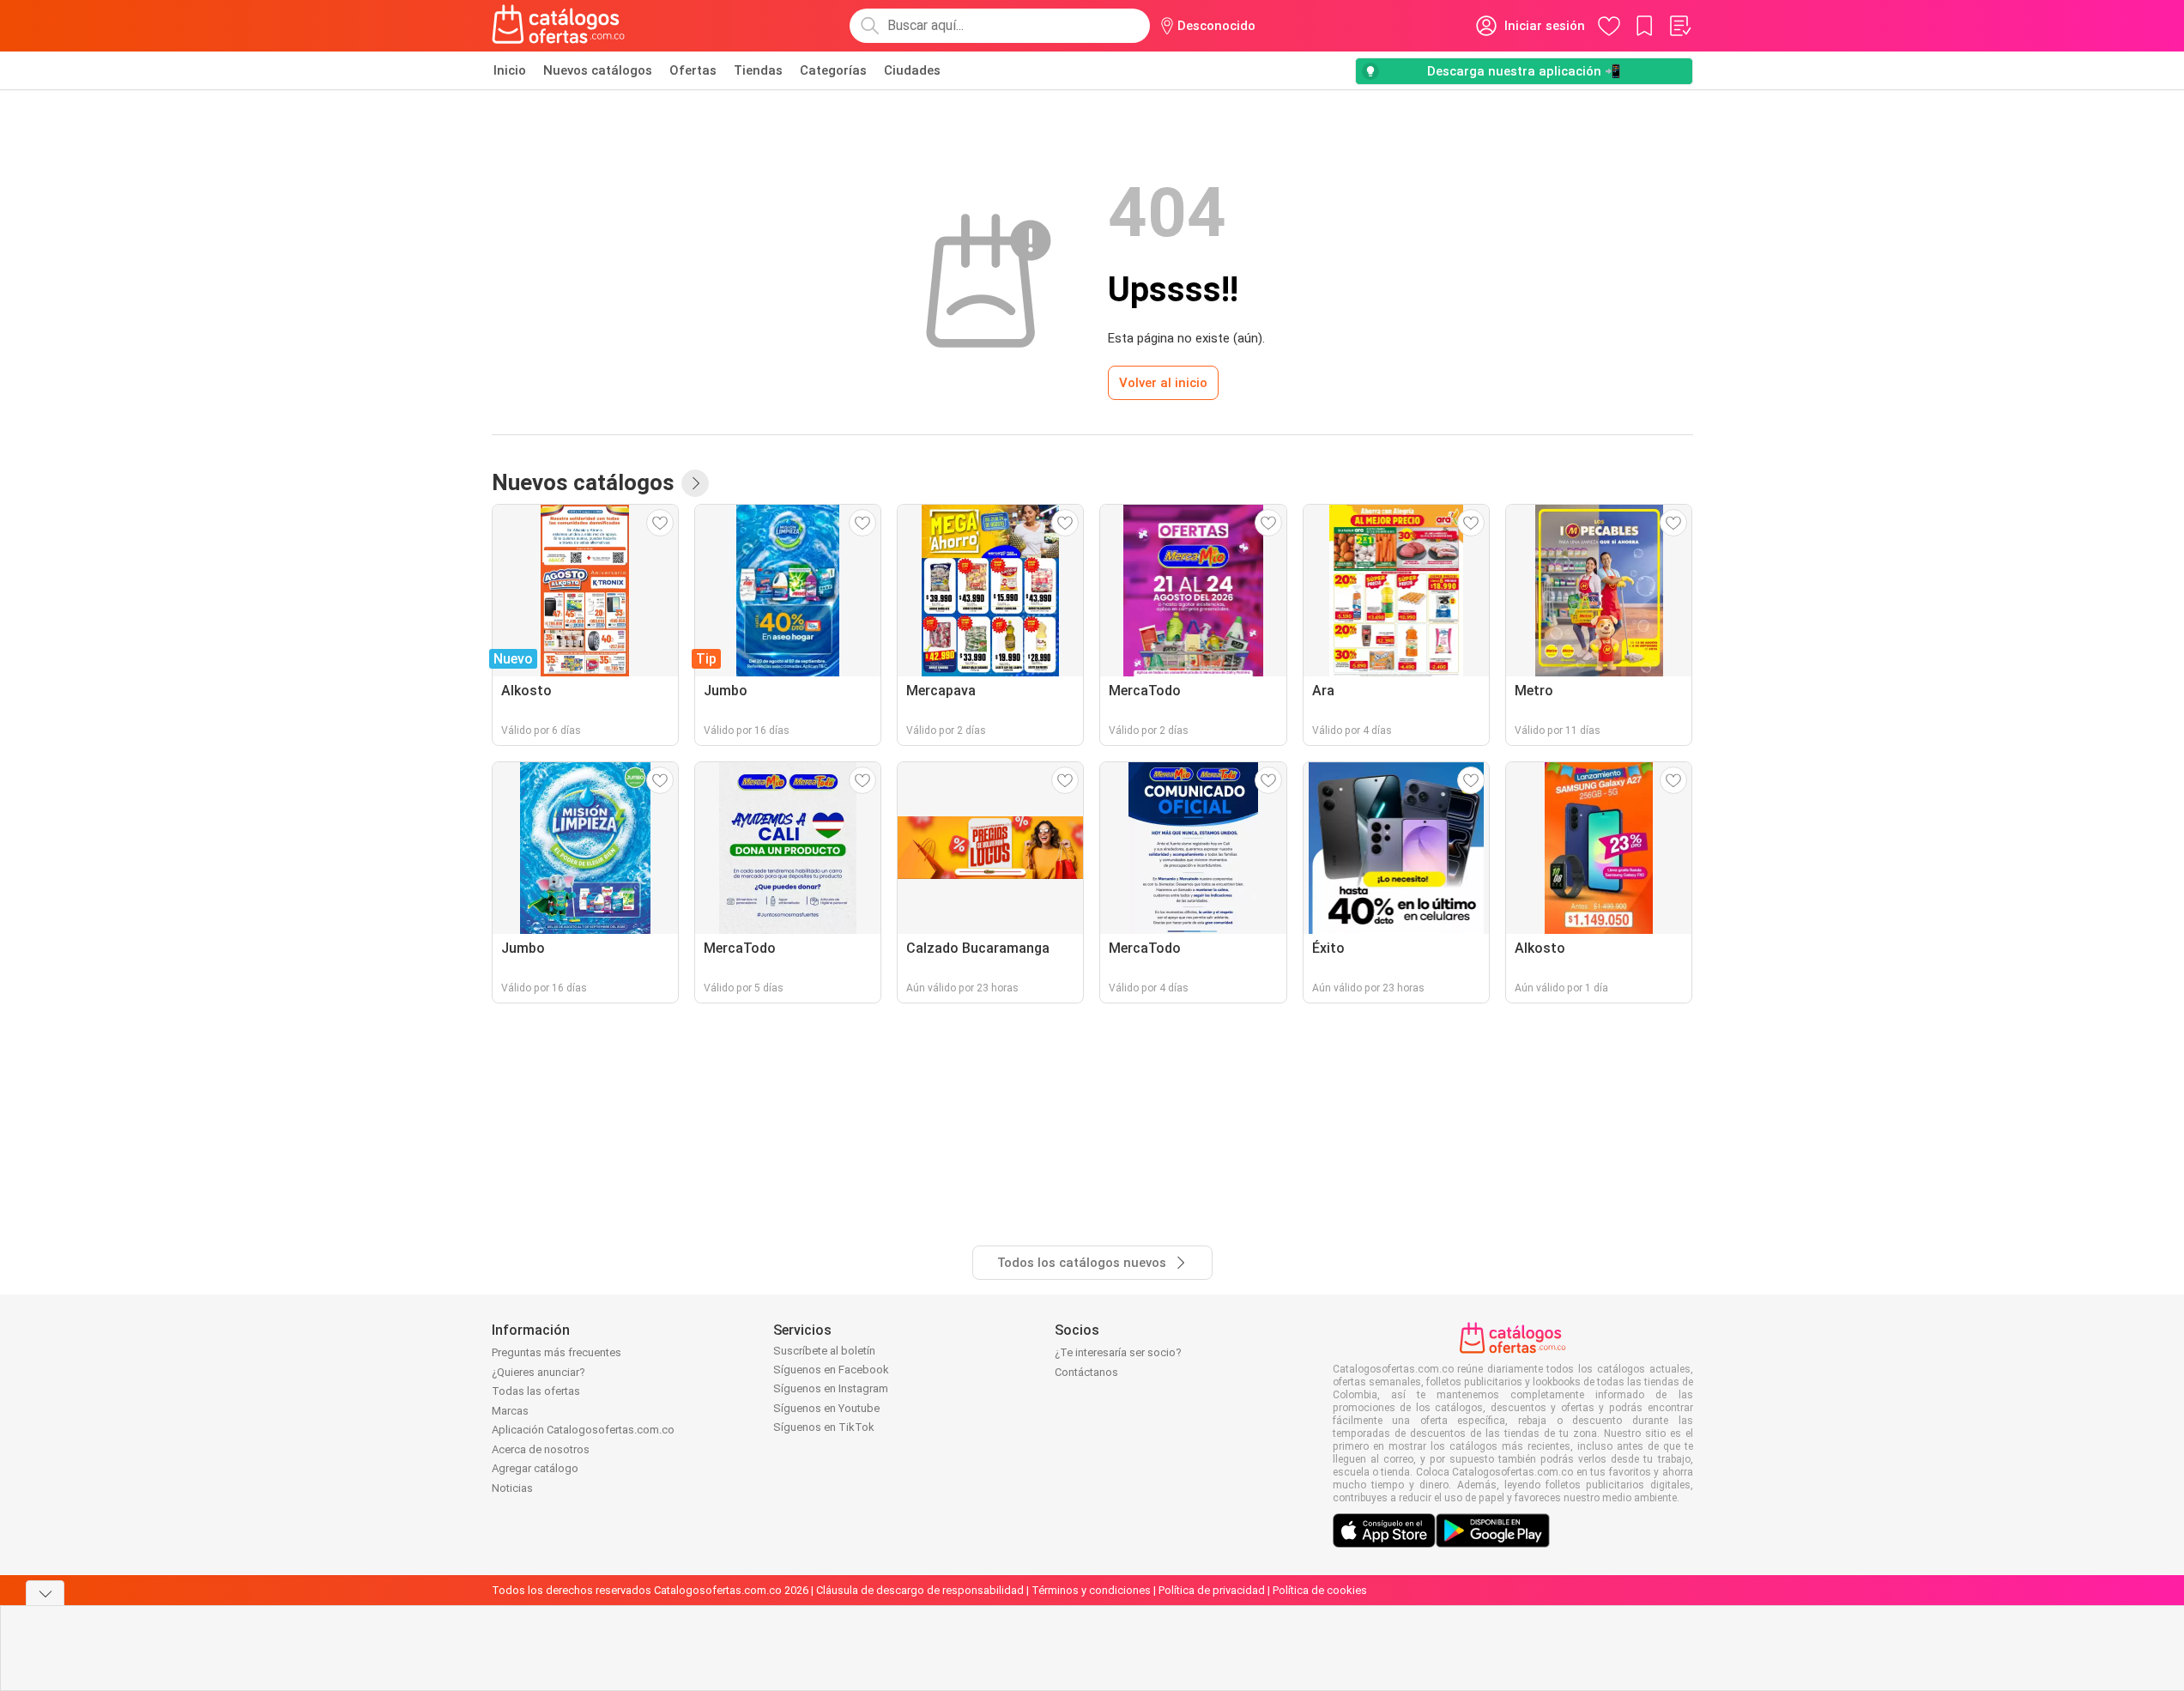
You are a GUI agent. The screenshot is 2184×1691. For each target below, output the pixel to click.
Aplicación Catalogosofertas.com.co (583, 1430)
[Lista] (1679, 26)
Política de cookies (1320, 1590)
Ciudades (912, 70)
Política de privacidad (1212, 1590)
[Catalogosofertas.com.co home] (559, 26)
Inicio (510, 70)
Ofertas (693, 70)
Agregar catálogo (535, 1468)
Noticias (512, 1488)
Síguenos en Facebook (831, 1370)
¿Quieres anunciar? (538, 1372)
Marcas (510, 1411)
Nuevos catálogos (598, 70)
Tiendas (758, 70)
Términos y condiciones (1091, 1590)
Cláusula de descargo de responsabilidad (920, 1590)
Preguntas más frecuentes (557, 1352)
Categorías (833, 70)
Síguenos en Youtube (826, 1408)
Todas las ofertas (536, 1391)
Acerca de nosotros (541, 1449)
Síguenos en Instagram (831, 1388)
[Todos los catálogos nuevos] (695, 483)
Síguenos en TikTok (824, 1427)
